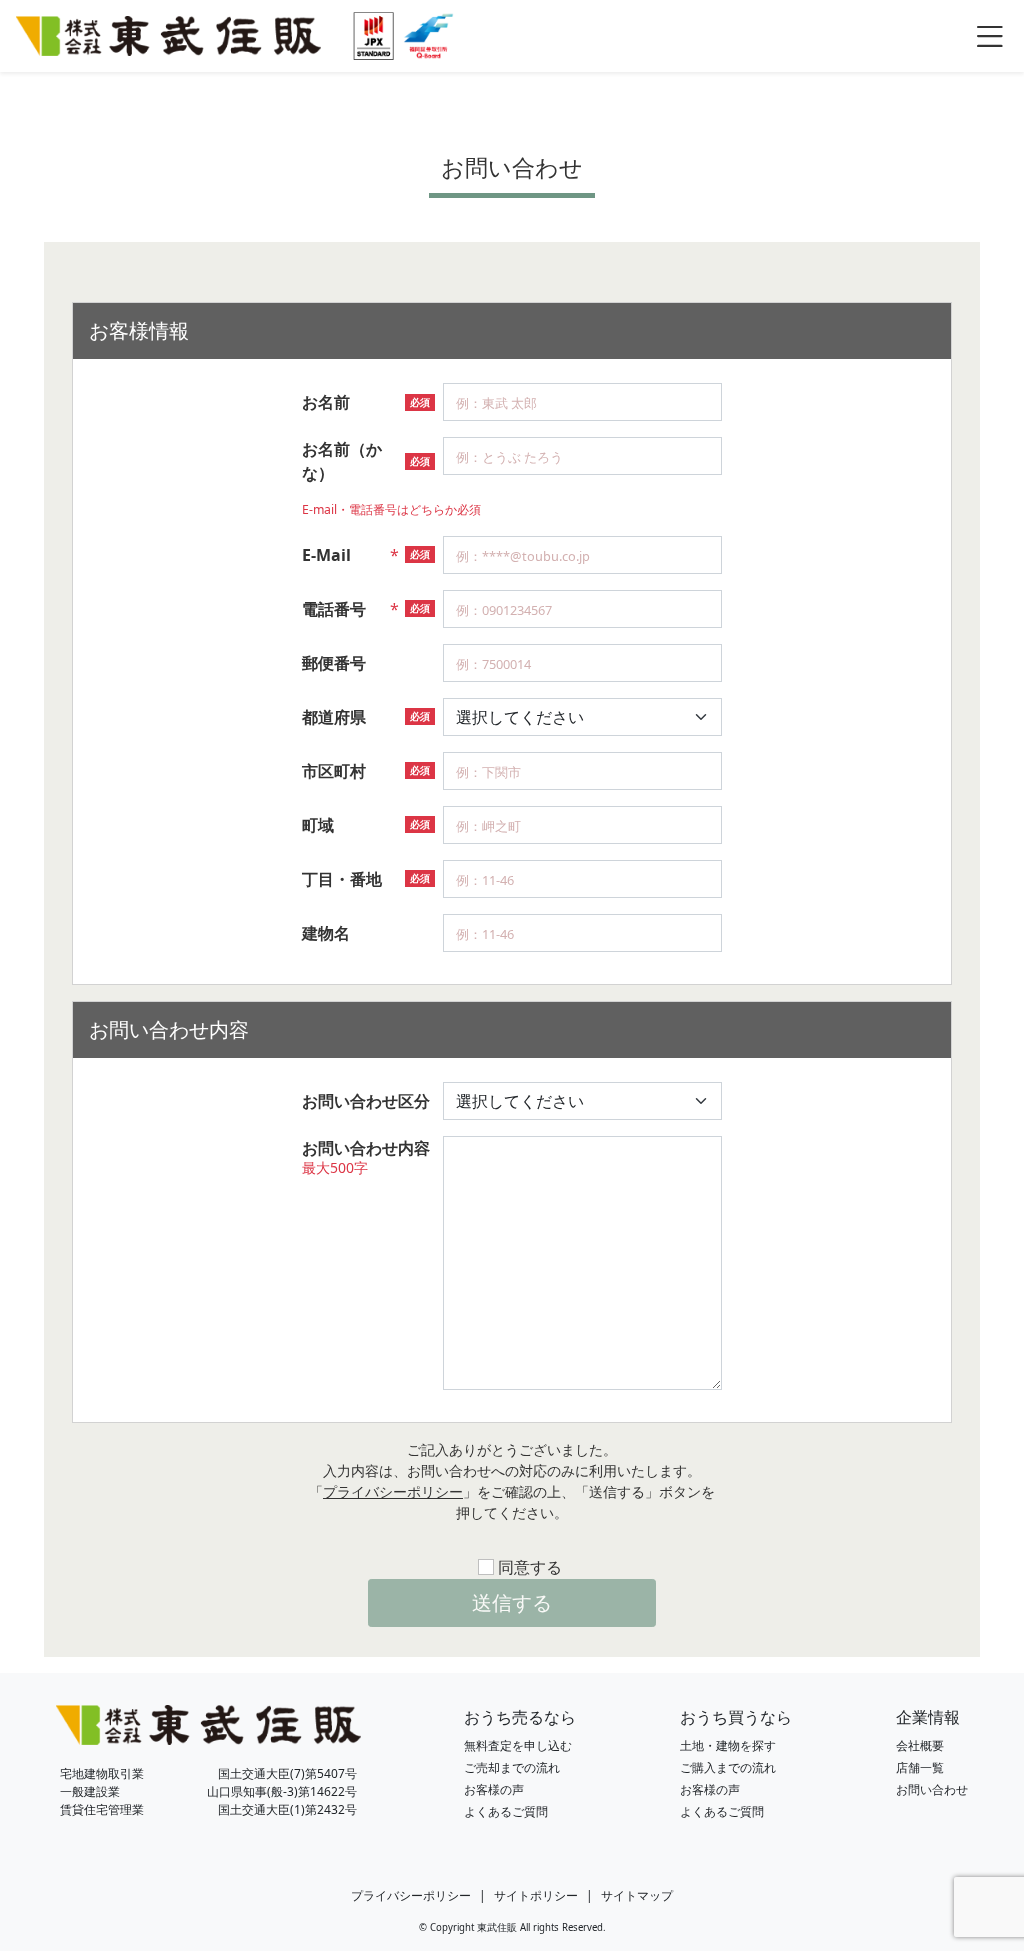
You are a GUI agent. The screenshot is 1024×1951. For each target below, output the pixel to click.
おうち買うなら (736, 1717)
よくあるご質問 (506, 1811)
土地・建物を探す (728, 1745)
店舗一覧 (920, 1767)
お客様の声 (494, 1789)
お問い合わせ (932, 1789)
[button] (989, 35)
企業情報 (928, 1717)
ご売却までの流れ (512, 1767)
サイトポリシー (536, 1895)
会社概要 (920, 1745)
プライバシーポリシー (393, 1491)
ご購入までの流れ (728, 1767)
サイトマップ (637, 1895)
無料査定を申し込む (518, 1745)
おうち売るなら (520, 1717)
